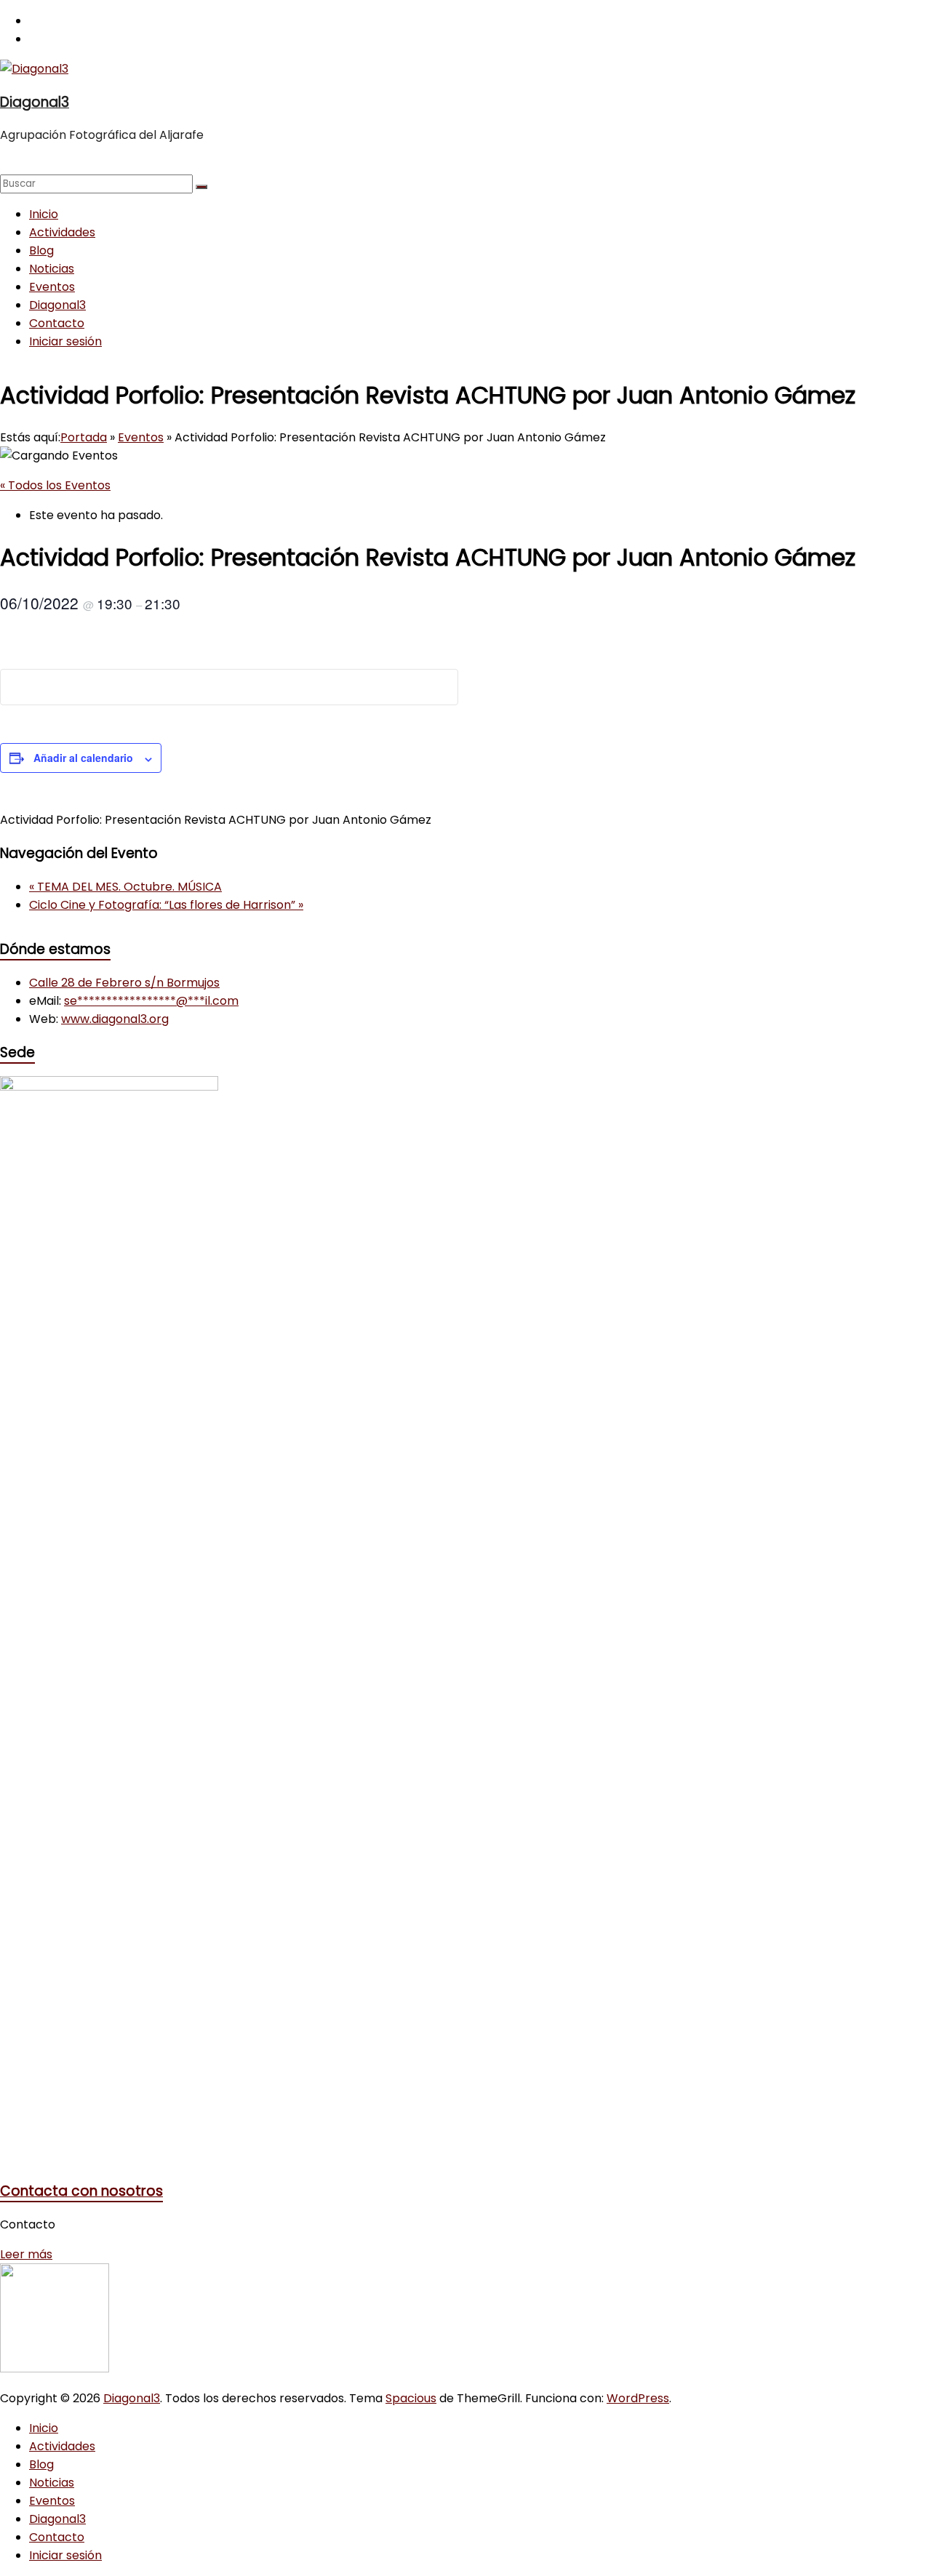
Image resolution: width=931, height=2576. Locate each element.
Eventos (52, 287)
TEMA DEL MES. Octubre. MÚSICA (125, 887)
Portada (84, 437)
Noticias (52, 269)
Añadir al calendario (83, 758)
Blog (41, 250)
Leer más (26, 2254)
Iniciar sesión (65, 341)
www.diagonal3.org (115, 1019)
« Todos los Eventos (55, 485)
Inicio (44, 214)
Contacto (57, 323)
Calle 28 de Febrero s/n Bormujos (124, 983)
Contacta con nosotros (81, 2191)
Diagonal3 (35, 102)
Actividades (62, 232)
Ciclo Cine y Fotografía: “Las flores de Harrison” (166, 905)
